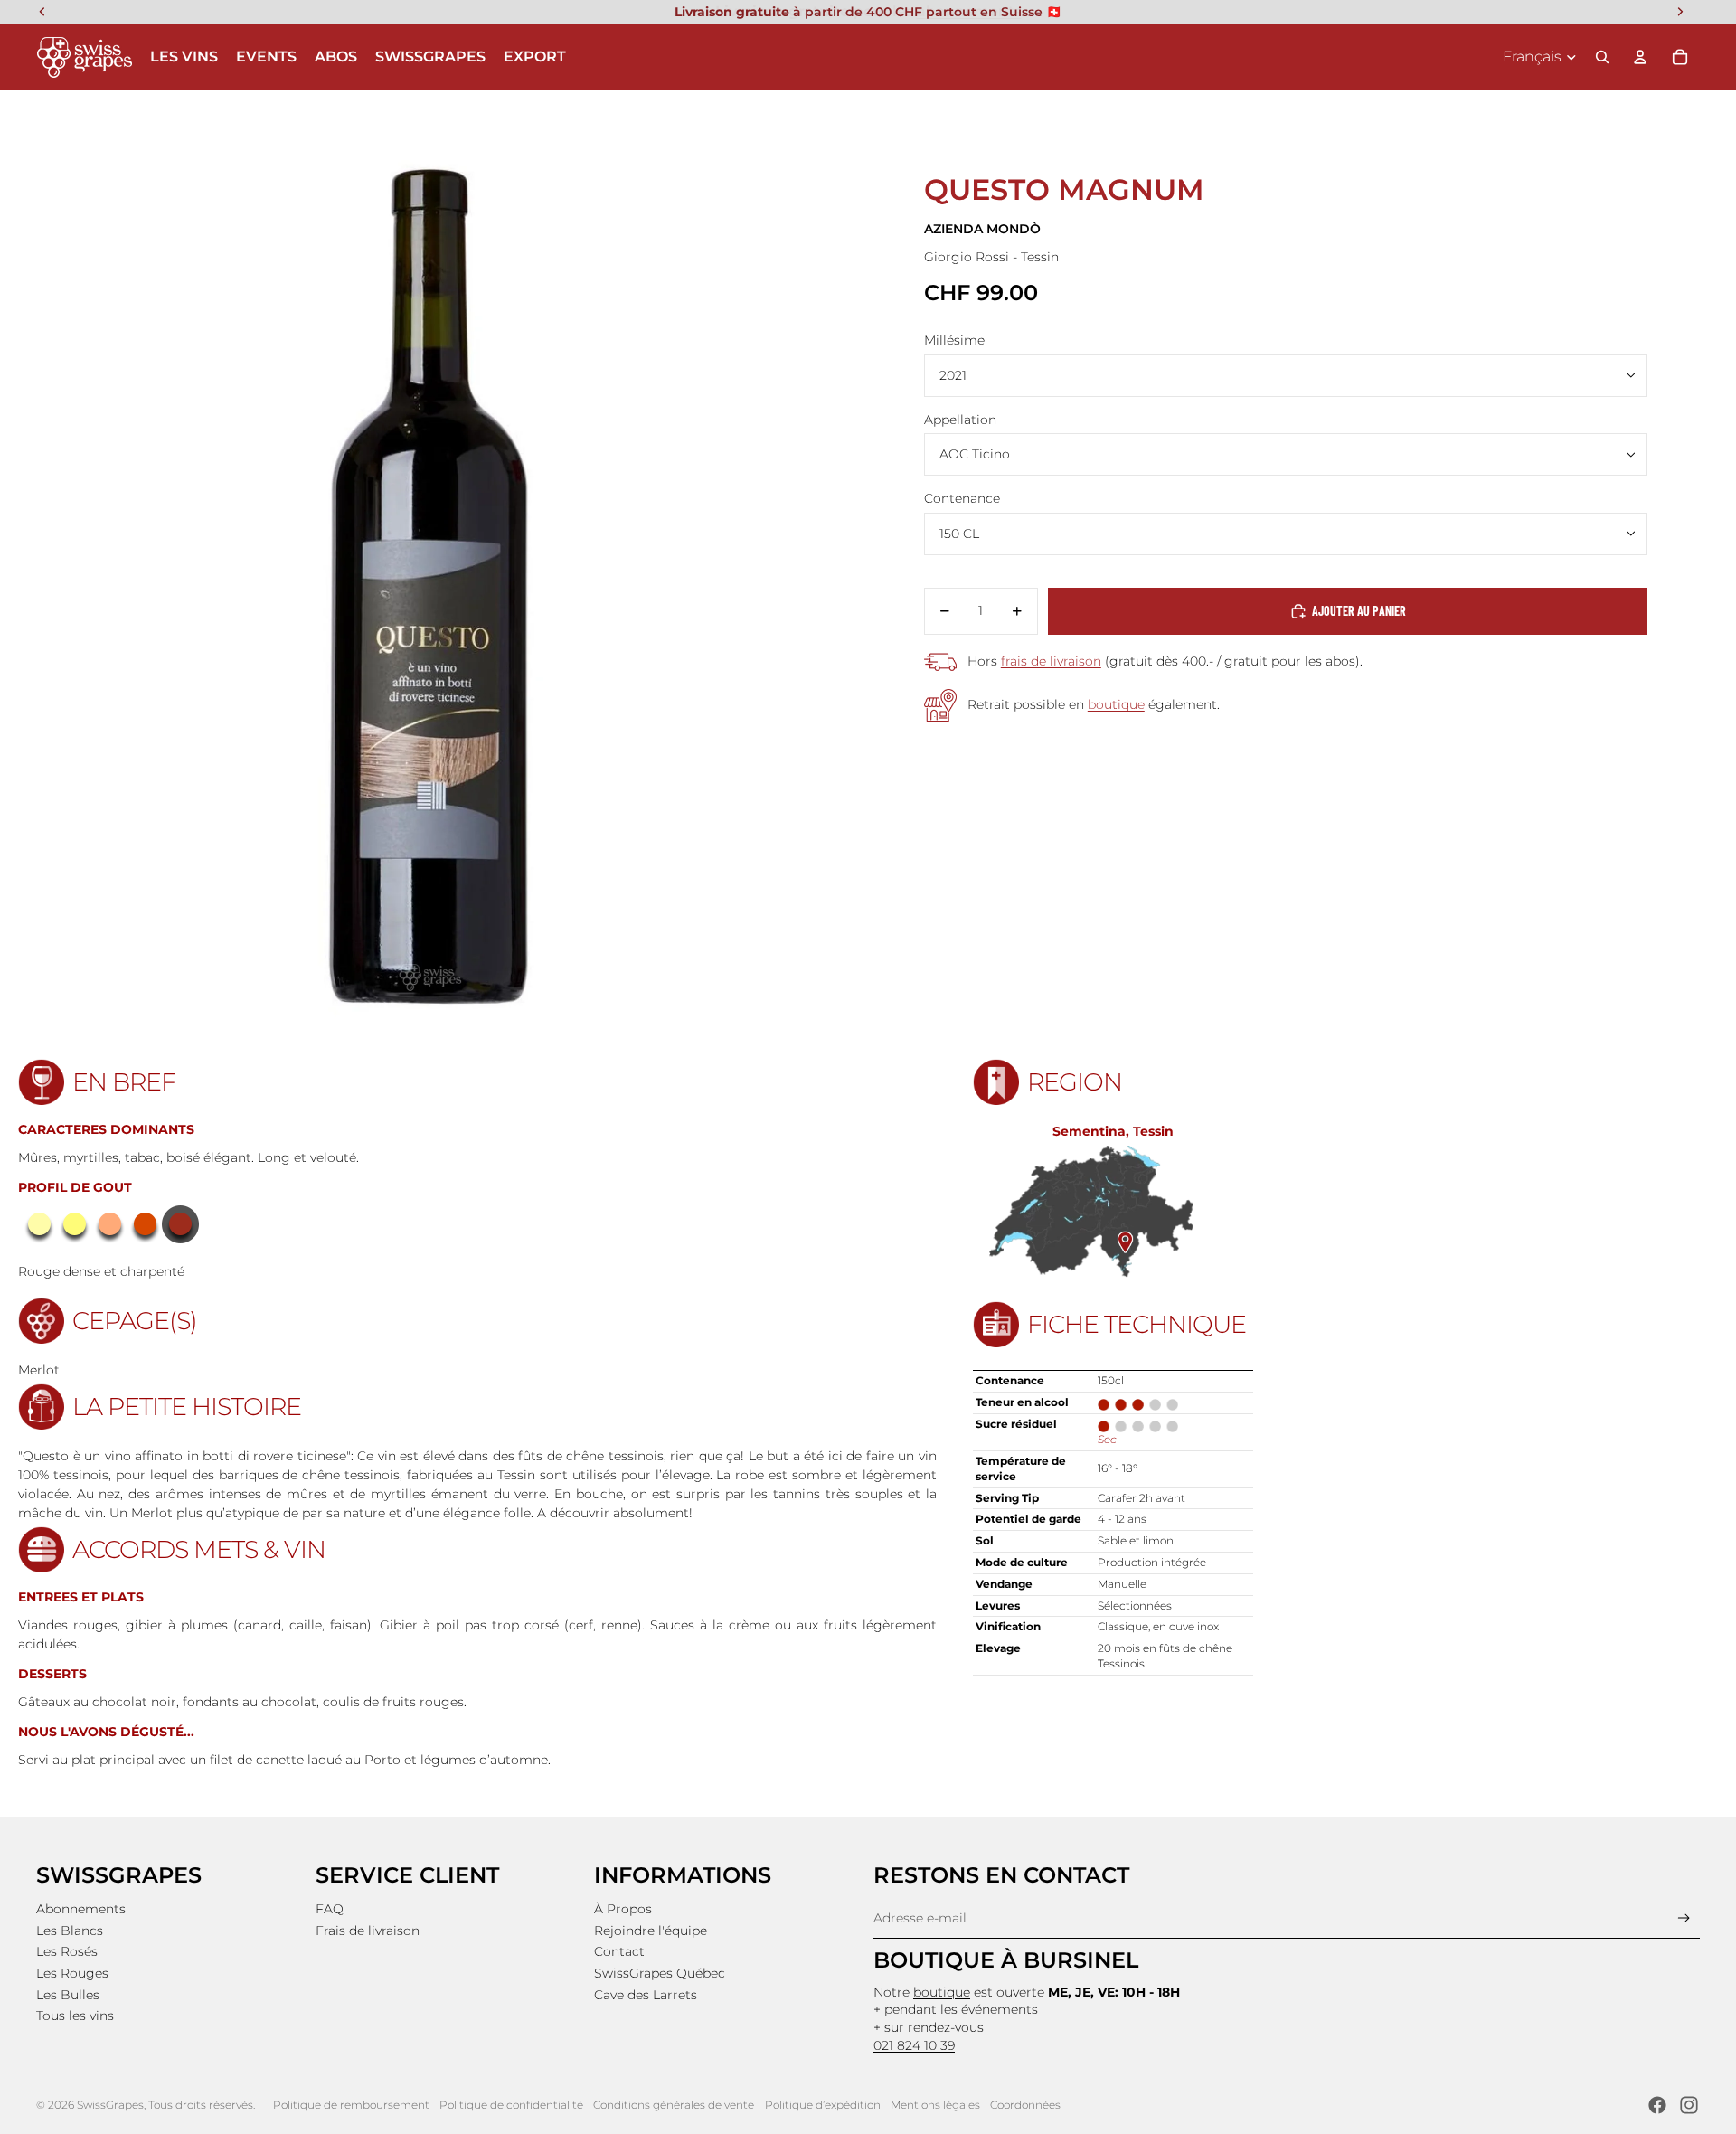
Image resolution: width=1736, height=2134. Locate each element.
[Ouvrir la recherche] (1602, 57)
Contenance (962, 498)
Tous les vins (75, 2016)
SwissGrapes (110, 2105)
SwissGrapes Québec (660, 1973)
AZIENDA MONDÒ (982, 229)
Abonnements (81, 1909)
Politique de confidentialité (511, 2105)
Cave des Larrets (646, 1995)
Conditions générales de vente (674, 2105)
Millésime (954, 340)
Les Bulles (68, 1995)
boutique (1116, 704)
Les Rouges (72, 1973)
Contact (619, 1951)
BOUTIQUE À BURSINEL (1006, 1960)
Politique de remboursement (351, 2105)
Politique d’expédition (823, 2105)
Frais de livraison (368, 1931)
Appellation (960, 420)
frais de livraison (1051, 661)
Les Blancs (70, 1931)
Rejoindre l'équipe (651, 1931)
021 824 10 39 (914, 2045)
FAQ (330, 1909)
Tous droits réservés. (202, 2105)
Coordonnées (1025, 2105)
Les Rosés (67, 1951)
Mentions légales (935, 2105)
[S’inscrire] (1684, 1918)
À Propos (623, 1909)
